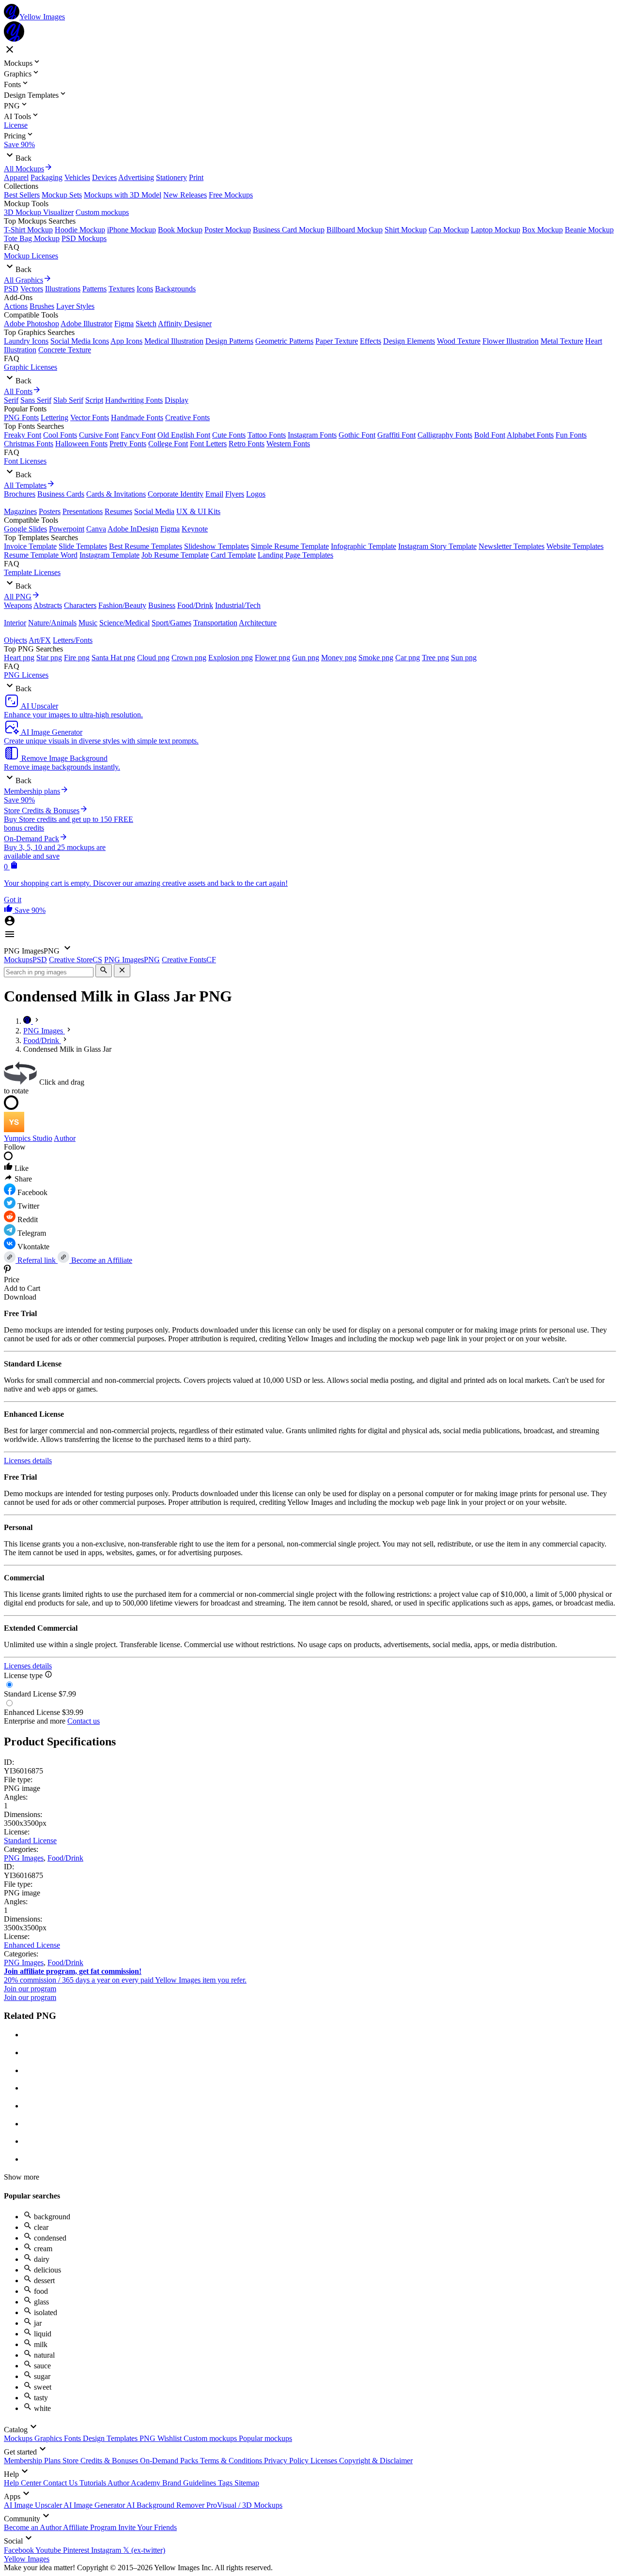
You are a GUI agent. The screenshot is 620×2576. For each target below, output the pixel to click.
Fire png (77, 658)
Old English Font (184, 435)
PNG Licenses (26, 675)
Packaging (46, 177)
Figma (124, 324)
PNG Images (24, 1858)
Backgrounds (175, 289)
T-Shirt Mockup (28, 230)
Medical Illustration (174, 341)
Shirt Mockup (406, 230)
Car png (408, 658)
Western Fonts (288, 444)
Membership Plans (33, 2461)
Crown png (189, 658)
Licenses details (28, 1461)
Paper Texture (337, 341)
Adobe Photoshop (31, 324)
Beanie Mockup (589, 230)
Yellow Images (27, 2559)
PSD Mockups (84, 238)
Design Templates (111, 2438)
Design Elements (409, 341)
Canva (96, 529)
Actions (16, 306)
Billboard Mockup (355, 230)
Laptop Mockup (496, 230)
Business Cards (61, 494)
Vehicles (77, 177)
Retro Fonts (247, 444)
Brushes (42, 306)
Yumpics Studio (28, 1138)
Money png (339, 658)
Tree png (435, 658)
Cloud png (153, 658)
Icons (145, 289)
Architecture (258, 623)
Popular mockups (265, 2438)
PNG (148, 2438)
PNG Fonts (21, 417)
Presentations (83, 511)
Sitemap (247, 2483)
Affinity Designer (185, 324)
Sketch (146, 324)
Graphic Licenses (31, 367)
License (16, 125)
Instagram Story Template (437, 546)
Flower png (272, 658)
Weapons (18, 605)
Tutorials (93, 2483)
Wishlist (170, 2438)
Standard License (30, 1841)
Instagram (107, 2550)
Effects (371, 341)
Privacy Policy (287, 2461)
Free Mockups (231, 195)
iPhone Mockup (132, 230)
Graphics (49, 2438)
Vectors (32, 289)
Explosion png (231, 658)
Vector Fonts (90, 417)
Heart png (19, 658)
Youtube (49, 2550)
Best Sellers (22, 195)
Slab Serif (68, 400)
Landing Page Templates (295, 555)
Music (88, 623)
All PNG (18, 597)
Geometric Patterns (284, 341)
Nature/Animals (52, 623)
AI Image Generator (95, 2505)
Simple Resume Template (290, 546)
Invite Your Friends (147, 2527)
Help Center (23, 2483)
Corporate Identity (176, 494)
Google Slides (25, 529)
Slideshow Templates (217, 546)
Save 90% (19, 144)
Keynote (195, 529)
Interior (15, 623)
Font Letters (208, 444)
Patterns (94, 289)
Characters (80, 605)
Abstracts (48, 605)
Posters (50, 511)
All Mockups (24, 169)
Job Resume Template (175, 555)
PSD (11, 289)
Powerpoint (67, 529)
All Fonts (18, 391)
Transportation (215, 623)
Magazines (20, 511)
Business (162, 605)
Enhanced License (32, 1945)
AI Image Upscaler (34, 2505)
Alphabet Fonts (530, 435)
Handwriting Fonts (134, 400)
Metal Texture (562, 341)
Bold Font (490, 435)
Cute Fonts (229, 435)
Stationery (171, 177)
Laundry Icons (26, 341)
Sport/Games (171, 623)
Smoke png (376, 658)
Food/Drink (195, 605)
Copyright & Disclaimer (376, 2461)
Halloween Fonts (81, 444)
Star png (49, 658)
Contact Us (61, 2483)
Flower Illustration (511, 341)
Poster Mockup (228, 230)
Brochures (20, 494)
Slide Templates (83, 546)
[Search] (104, 971)
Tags (226, 2483)
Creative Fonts (187, 417)
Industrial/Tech (238, 605)
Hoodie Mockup (80, 230)
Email (214, 494)
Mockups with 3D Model (123, 195)
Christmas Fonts (29, 444)
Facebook (20, 2550)
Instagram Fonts (312, 435)
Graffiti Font (396, 435)
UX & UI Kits (198, 511)
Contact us (84, 1721)
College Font (168, 444)
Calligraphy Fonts (445, 435)
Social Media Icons (80, 341)
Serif (11, 400)
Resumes (118, 511)
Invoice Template (30, 546)
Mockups (19, 2438)
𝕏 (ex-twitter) (144, 2550)
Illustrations (63, 289)
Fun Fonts (571, 435)
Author (65, 1138)
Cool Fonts (60, 435)
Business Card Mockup (289, 230)
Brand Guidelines (190, 2483)
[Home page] (28, 1021)
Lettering (54, 417)
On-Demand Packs (170, 2461)
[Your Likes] (9, 910)
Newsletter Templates (511, 546)
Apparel (16, 177)
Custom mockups (102, 212)
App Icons (126, 341)
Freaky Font (23, 435)
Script (94, 400)
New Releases (185, 195)
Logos (256, 494)
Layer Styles (75, 306)
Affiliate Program (91, 2527)
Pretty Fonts (128, 444)
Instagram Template (109, 555)
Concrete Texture (65, 350)
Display (177, 400)
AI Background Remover (166, 2505)
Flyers (235, 494)
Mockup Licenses (31, 256)
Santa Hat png (113, 658)
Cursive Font (99, 435)
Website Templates (575, 546)
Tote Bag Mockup (32, 238)
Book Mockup (180, 230)
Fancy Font (138, 435)
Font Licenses (25, 461)
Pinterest (77, 2550)
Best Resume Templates (146, 546)
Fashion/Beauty (122, 605)
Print (196, 177)
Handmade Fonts (137, 417)
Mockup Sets (62, 195)
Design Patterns (229, 341)
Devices (104, 177)
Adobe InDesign (133, 529)
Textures (122, 289)
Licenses (325, 2461)
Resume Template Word (41, 555)
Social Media (154, 511)
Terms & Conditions (232, 2461)
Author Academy (135, 2483)
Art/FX (40, 640)
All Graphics (23, 280)
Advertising (136, 177)
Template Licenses (32, 572)
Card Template (233, 555)
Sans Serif (36, 400)
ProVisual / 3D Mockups (244, 2505)
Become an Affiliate (101, 1260)
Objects (15, 640)
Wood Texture (459, 341)
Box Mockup (542, 230)
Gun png (306, 658)
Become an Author (33, 2527)
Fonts (73, 2438)
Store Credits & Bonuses (101, 2461)
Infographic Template (364, 546)
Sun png (464, 658)
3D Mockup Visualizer (39, 212)
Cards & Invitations (116, 494)
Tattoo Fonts (267, 435)
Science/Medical (124, 623)
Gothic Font (357, 435)
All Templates (25, 485)
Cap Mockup (449, 230)
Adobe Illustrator (86, 324)
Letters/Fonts (73, 640)
